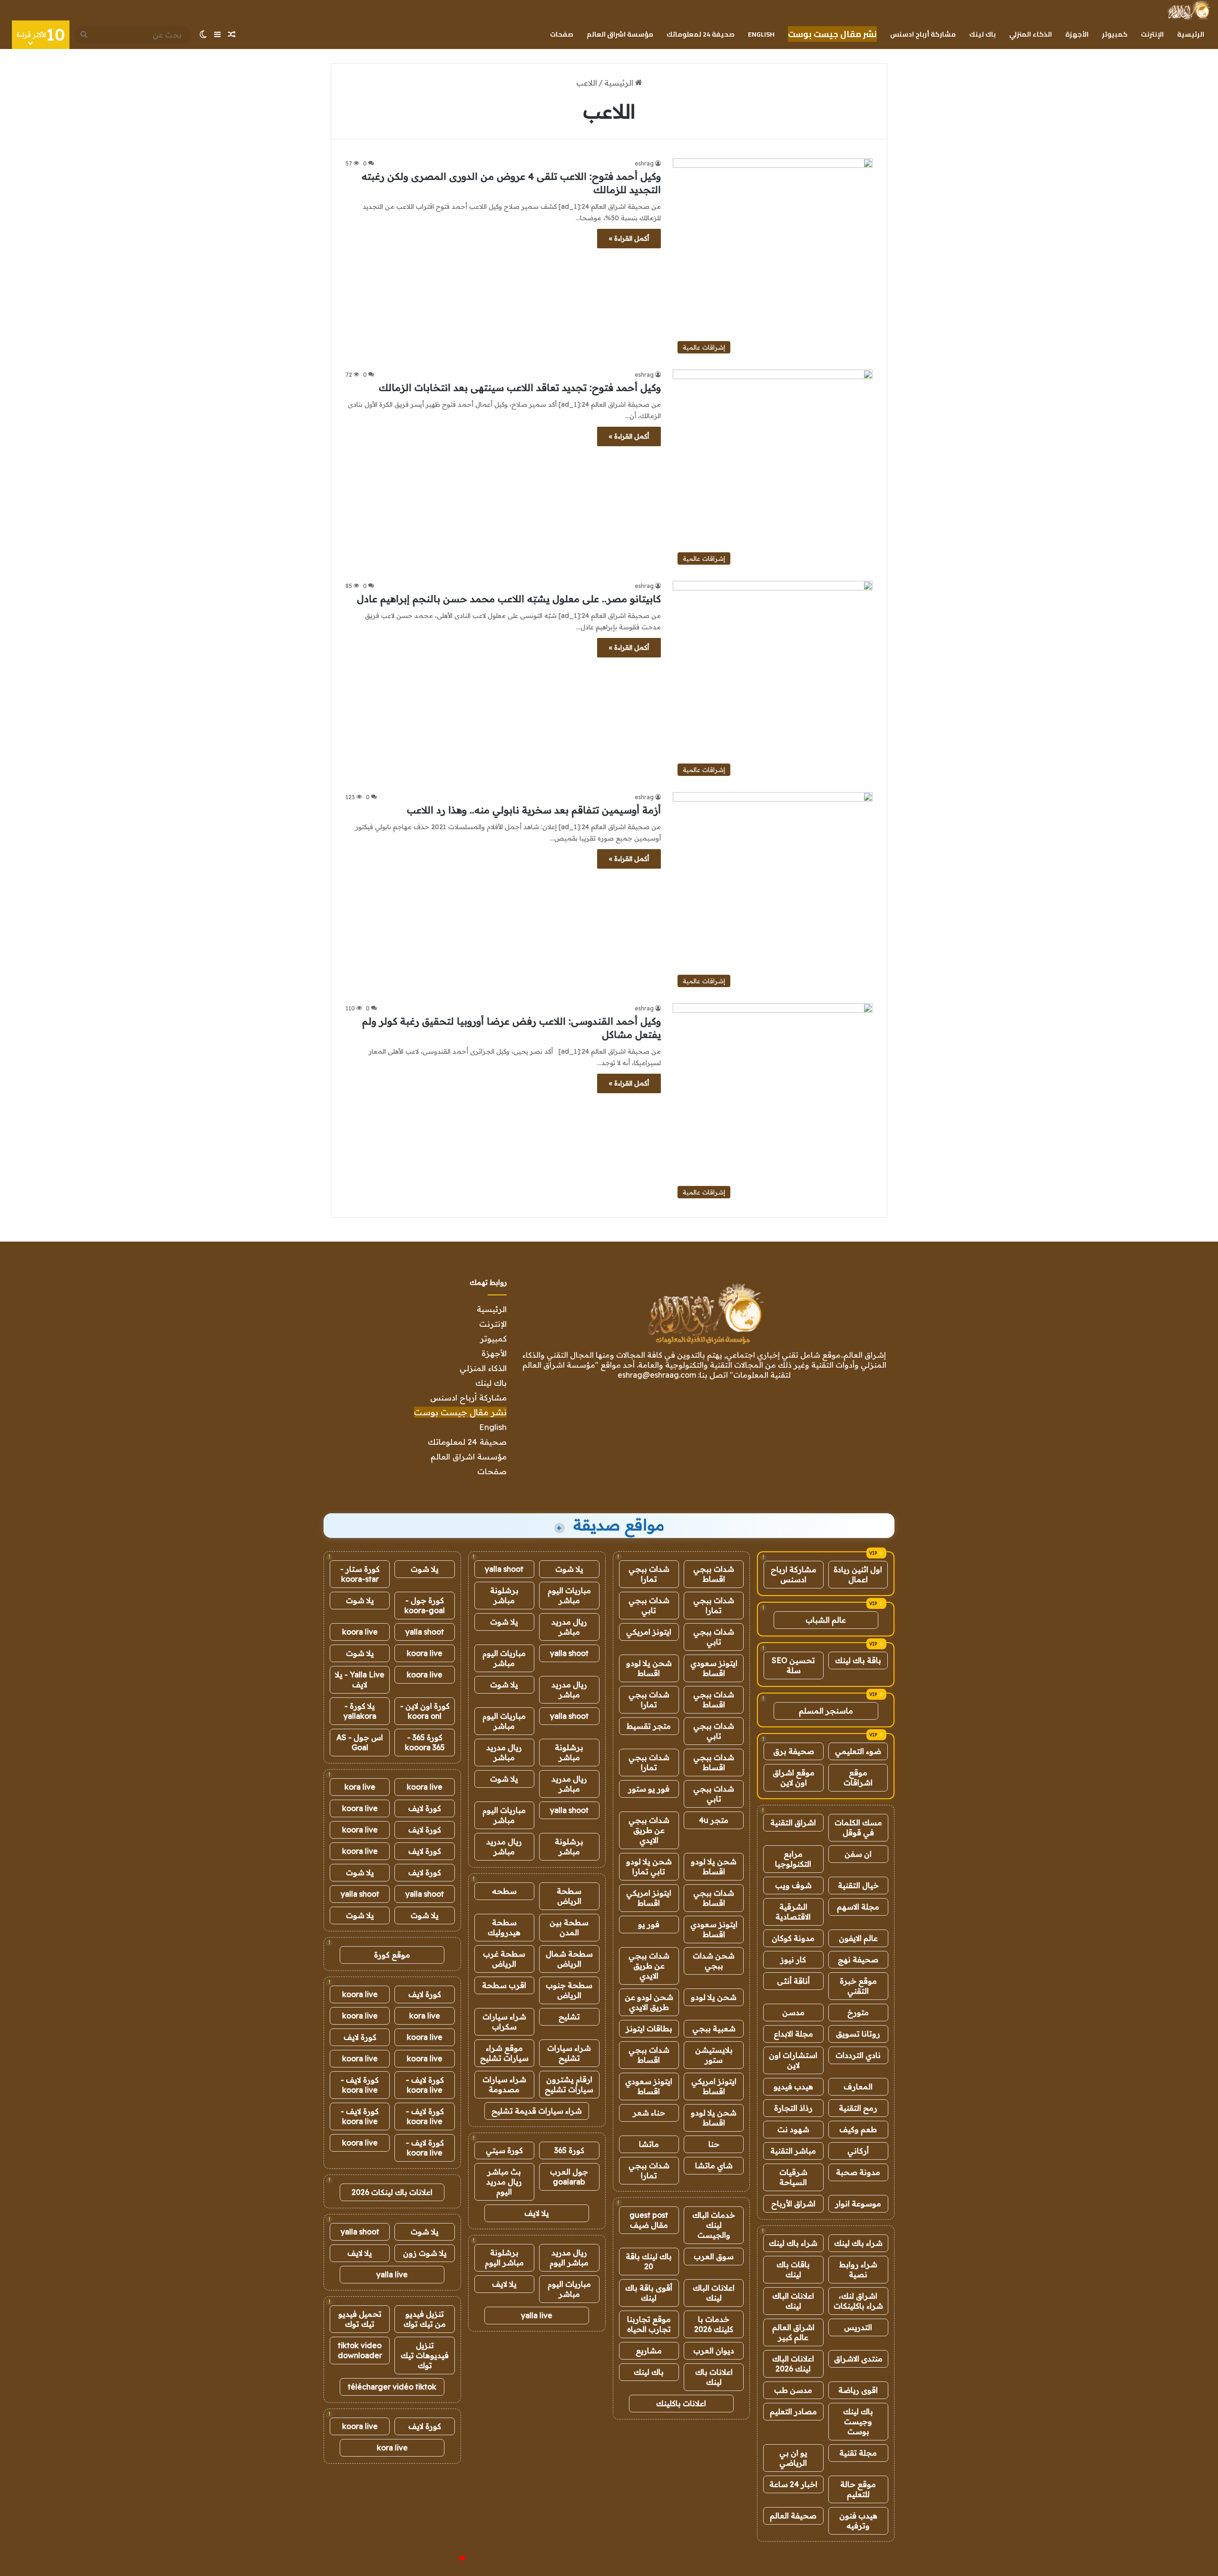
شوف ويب (793, 1885)
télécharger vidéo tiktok (392, 2387)
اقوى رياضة (858, 2390)
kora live (360, 1787)
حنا (714, 2144)
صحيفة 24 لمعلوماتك (701, 34)
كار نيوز (793, 1959)
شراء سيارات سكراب (504, 2022)
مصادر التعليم (793, 2411)
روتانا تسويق (858, 2034)
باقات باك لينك (793, 2269)
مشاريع (649, 2351)
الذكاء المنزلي (1031, 34)
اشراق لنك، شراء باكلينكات (858, 2301)
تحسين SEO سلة (793, 1665)
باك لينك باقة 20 (649, 2261)
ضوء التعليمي (858, 1751)
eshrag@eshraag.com (657, 1375)
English (761, 34)
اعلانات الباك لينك (793, 2301)
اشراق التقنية (793, 1822)
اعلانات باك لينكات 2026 (392, 2192)
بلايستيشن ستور (714, 2055)
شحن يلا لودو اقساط (649, 1668)
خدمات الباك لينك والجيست (714, 2225)
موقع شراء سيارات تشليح (504, 2053)
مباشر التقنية (793, 2151)
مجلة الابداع (793, 2034)
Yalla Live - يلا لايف (360, 1680)
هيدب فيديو (793, 2086)
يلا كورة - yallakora (360, 1711)
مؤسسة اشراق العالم (620, 34)
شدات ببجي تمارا (649, 1574)
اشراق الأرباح (793, 2204)
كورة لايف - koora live (425, 2085)
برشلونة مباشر (504, 1595)
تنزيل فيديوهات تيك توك (425, 2355)
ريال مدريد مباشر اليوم (569, 2258)
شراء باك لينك (858, 2243)
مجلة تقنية (858, 2453)
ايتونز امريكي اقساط (649, 1898)
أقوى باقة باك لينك (649, 2293)
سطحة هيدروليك (504, 1927)
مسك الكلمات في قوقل (858, 1827)
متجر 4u (714, 1820)
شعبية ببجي (714, 2028)
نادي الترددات (858, 2055)
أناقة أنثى (793, 1981)
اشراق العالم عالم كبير (793, 2332)
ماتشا (649, 2144)
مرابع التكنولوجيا (793, 1859)
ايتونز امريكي (649, 1632)
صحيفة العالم (793, 2516)
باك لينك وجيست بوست (858, 2421)
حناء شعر (649, 2113)
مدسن (793, 2012)
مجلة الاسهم (858, 1907)
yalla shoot (504, 1569)
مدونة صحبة (858, 2172)
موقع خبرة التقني (858, 1986)
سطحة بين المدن (569, 1927)
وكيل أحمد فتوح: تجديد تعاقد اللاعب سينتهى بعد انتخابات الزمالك (520, 387)
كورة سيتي (504, 2150)
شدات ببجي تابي (649, 1605)
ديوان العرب (714, 2351)
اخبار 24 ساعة (793, 2484)
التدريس (858, 2327)
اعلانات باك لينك (714, 2377)
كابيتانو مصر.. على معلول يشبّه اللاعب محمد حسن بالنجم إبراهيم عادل (509, 599)
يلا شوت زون (425, 2253)
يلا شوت (569, 1569)
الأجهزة (1077, 34)
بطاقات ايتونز (649, 2028)
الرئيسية (1191, 34)
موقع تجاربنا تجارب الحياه (649, 2324)
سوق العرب (714, 2256)
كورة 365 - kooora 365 (425, 1742)
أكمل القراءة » (629, 238)
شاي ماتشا (714, 2165)
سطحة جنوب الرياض (569, 1990)
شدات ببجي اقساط (714, 1574)
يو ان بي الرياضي (793, 2458)
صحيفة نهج (858, 1959)
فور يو (649, 1924)
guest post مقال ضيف (649, 2220)
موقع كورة (392, 1955)
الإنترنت (1152, 34)
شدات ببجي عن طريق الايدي (649, 1830)
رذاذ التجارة (793, 2108)
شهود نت (793, 2129)
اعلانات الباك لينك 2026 (793, 2364)
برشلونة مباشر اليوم (504, 2258)
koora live (360, 1632)
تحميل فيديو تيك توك (360, 2319)
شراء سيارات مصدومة (504, 2084)
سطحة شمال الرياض (569, 1959)
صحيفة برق (794, 1751)
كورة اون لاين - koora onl (425, 1711)
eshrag (644, 163)
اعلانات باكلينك (681, 2403)
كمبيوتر (1115, 34)
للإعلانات (446, 2559)
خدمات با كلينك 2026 (714, 2324)
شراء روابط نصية (858, 2269)
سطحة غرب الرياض (504, 1959)
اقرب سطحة (504, 1985)
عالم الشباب (826, 1620)
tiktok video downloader (360, 2350)
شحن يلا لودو (714, 1997)
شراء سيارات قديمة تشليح (537, 2111)
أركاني (858, 2151)
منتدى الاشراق (858, 2359)
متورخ (858, 2012)
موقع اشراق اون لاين (794, 1778)
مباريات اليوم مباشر (569, 1595)
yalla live (537, 2315)
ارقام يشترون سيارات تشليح (569, 2084)
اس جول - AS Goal (360, 1742)
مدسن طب (793, 2390)
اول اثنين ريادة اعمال (858, 1574)
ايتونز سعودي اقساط (714, 1668)
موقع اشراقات (858, 1778)
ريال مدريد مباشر (569, 1627)
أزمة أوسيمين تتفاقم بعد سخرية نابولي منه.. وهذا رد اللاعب (534, 810)
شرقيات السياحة (793, 2177)
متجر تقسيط (649, 1726)
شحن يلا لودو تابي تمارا (649, 1866)
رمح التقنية (858, 2108)
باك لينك (982, 34)
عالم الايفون (858, 1938)
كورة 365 (569, 2150)
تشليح (569, 2017)
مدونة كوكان (793, 1938)
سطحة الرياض (569, 1896)
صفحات (562, 34)
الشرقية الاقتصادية (793, 1912)
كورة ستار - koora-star (360, 1574)
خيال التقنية (858, 1885)
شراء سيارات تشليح (569, 2053)
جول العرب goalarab (569, 2177)
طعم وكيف (858, 2129)
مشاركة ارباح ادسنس (794, 1574)
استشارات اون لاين (793, 2060)
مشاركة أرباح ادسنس (923, 34)
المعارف (858, 2086)
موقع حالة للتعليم (858, 2489)
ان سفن (858, 1854)
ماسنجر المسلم (826, 1711)
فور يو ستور (649, 1789)
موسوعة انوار (858, 2204)
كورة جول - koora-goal (425, 1605)
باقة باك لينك (858, 1660)
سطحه (504, 1891)
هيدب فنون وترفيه (858, 2521)
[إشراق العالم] (1188, 10)
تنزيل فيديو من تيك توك (425, 2319)
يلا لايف (537, 2213)
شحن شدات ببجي (714, 1961)
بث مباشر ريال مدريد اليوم (504, 2182)
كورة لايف (425, 1808)
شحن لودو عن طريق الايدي (649, 2002)
